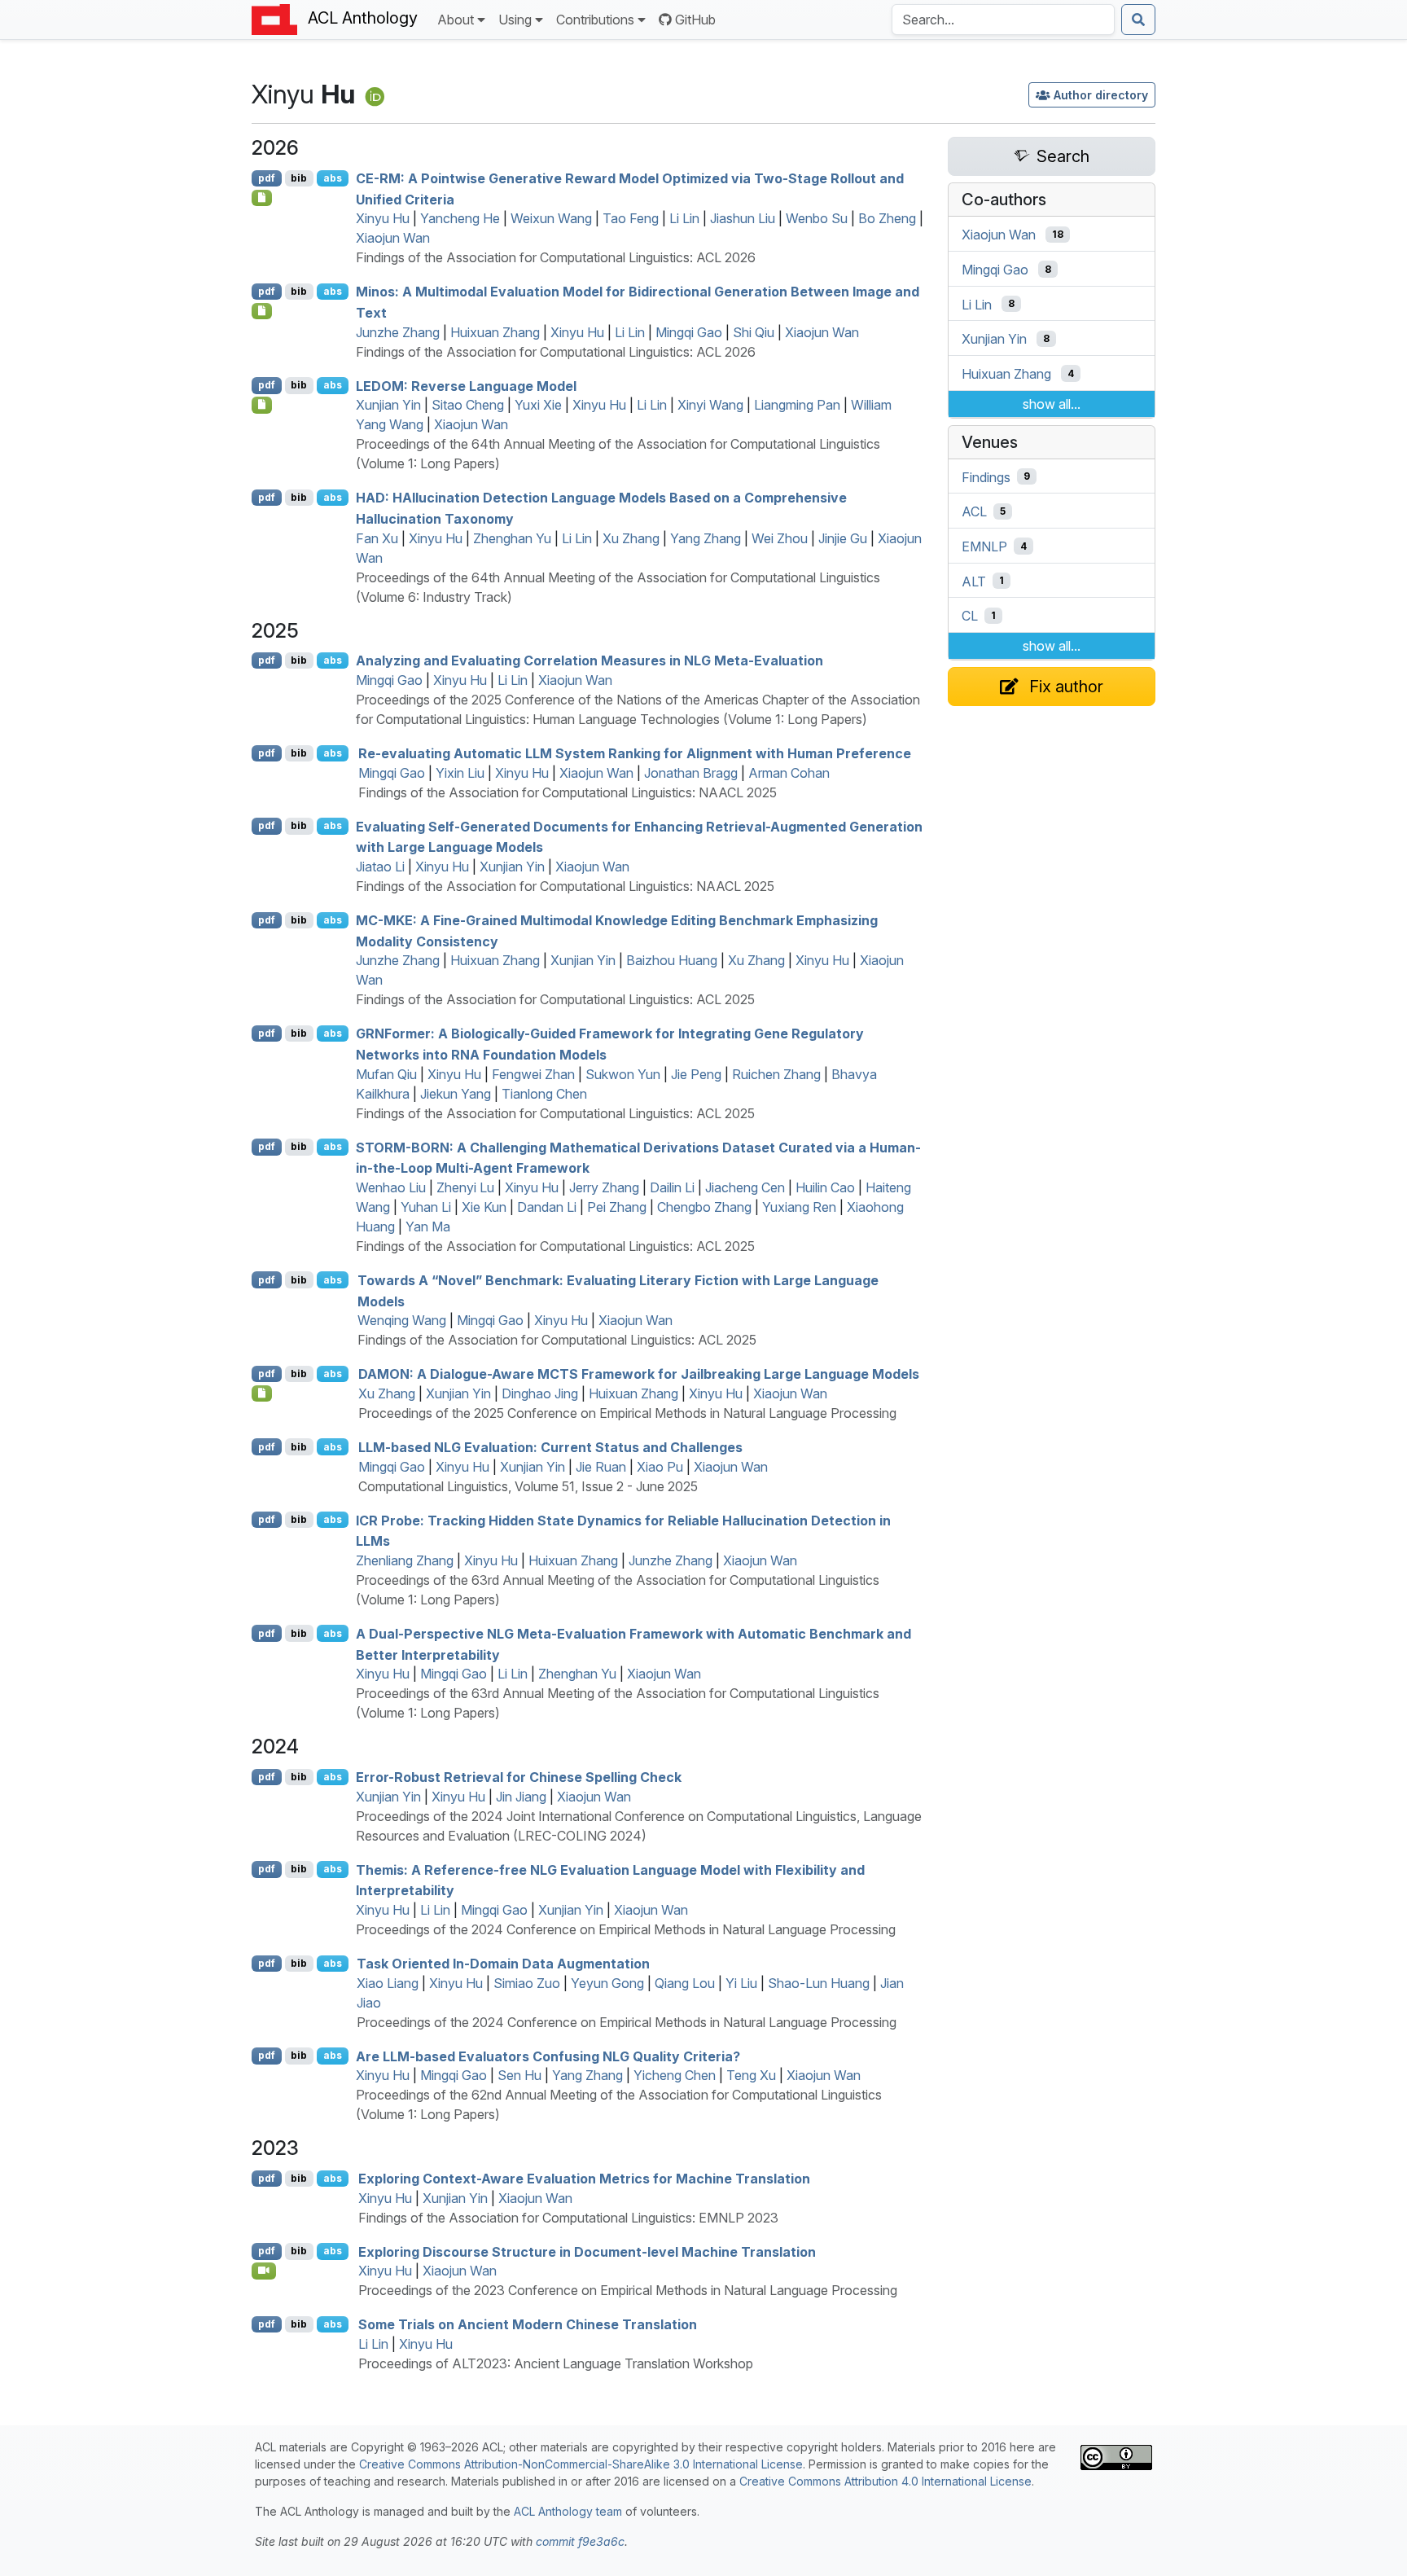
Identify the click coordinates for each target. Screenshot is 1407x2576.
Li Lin (684, 218)
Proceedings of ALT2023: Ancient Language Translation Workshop (556, 2363)
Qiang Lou (685, 1983)
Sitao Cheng (468, 405)
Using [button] (515, 20)
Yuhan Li (426, 1207)
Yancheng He (460, 218)
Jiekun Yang (456, 1094)
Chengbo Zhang (704, 1207)
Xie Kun (484, 1207)
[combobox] (1003, 20)
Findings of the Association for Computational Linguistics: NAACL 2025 (568, 792)
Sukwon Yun (623, 1074)
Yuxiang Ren (799, 1207)
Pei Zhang (617, 1207)
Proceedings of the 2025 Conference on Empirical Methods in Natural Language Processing (627, 1413)
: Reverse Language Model (466, 385)
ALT (974, 581)
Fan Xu (377, 538)
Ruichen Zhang (776, 1074)
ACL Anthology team (568, 2511)
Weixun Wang (551, 218)
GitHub (695, 20)
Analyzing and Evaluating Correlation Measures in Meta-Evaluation (590, 660)
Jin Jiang (521, 1797)
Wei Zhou (780, 538)
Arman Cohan (789, 773)
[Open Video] (264, 2271)
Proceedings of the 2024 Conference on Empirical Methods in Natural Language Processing (626, 1929)
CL (970, 616)
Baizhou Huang (672, 960)
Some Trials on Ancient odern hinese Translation (528, 2324)
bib (299, 178)
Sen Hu (519, 2075)
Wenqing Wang (402, 1320)
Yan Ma (428, 1227)
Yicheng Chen (675, 2075)
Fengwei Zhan (533, 1074)
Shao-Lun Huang (819, 1983)
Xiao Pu (660, 1467)
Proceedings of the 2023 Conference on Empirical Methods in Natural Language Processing (628, 2290)
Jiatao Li (380, 867)
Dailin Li (672, 1187)
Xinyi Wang (710, 405)
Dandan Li (547, 1207)
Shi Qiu (754, 332)
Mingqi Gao (689, 332)
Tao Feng (631, 218)
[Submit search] (1138, 20)
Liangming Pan (797, 405)
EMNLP (984, 546)
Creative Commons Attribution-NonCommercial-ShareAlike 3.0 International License (581, 2464)
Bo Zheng (887, 218)
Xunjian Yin (388, 405)
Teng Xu (751, 2075)
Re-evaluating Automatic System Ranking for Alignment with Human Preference (635, 753)
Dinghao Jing (540, 1393)
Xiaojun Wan (393, 238)
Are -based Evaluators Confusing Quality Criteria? (548, 2056)
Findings (986, 476)
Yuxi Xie (538, 405)
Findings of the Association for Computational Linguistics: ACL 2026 (556, 257)
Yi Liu (741, 1983)
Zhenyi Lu (465, 1187)
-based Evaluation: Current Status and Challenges (550, 1447)
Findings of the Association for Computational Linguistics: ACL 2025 (555, 999)
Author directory (1101, 95)
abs (333, 178)
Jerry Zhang (604, 1187)
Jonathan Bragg (691, 773)
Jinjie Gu (843, 538)
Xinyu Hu (383, 218)
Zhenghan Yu (512, 538)
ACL (974, 511)
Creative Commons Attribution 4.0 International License (885, 2481)
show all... (1052, 404)
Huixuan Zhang (495, 332)
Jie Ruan (601, 1467)
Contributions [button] (595, 20)
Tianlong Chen (544, 1094)
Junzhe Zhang (398, 332)
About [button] (456, 20)
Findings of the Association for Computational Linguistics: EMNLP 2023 (568, 2218)
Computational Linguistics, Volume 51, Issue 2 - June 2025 (528, 1486)
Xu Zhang (631, 538)
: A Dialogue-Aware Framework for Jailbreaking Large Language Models (639, 1374)
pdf (267, 178)
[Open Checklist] (262, 198)
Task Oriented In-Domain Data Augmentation (503, 1964)
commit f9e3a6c (580, 2541)
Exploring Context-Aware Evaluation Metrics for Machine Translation (584, 2179)
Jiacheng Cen (745, 1187)
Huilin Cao (825, 1187)
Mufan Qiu (386, 1074)
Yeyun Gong (607, 1983)
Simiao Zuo (527, 1983)
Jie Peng (696, 1074)
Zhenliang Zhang (405, 1560)
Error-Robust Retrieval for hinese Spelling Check (519, 1777)
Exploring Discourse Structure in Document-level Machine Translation (587, 2251)
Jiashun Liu (743, 218)
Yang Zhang (706, 538)
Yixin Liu (460, 773)
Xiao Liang (388, 1983)
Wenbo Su (817, 218)
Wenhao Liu (391, 1187)
